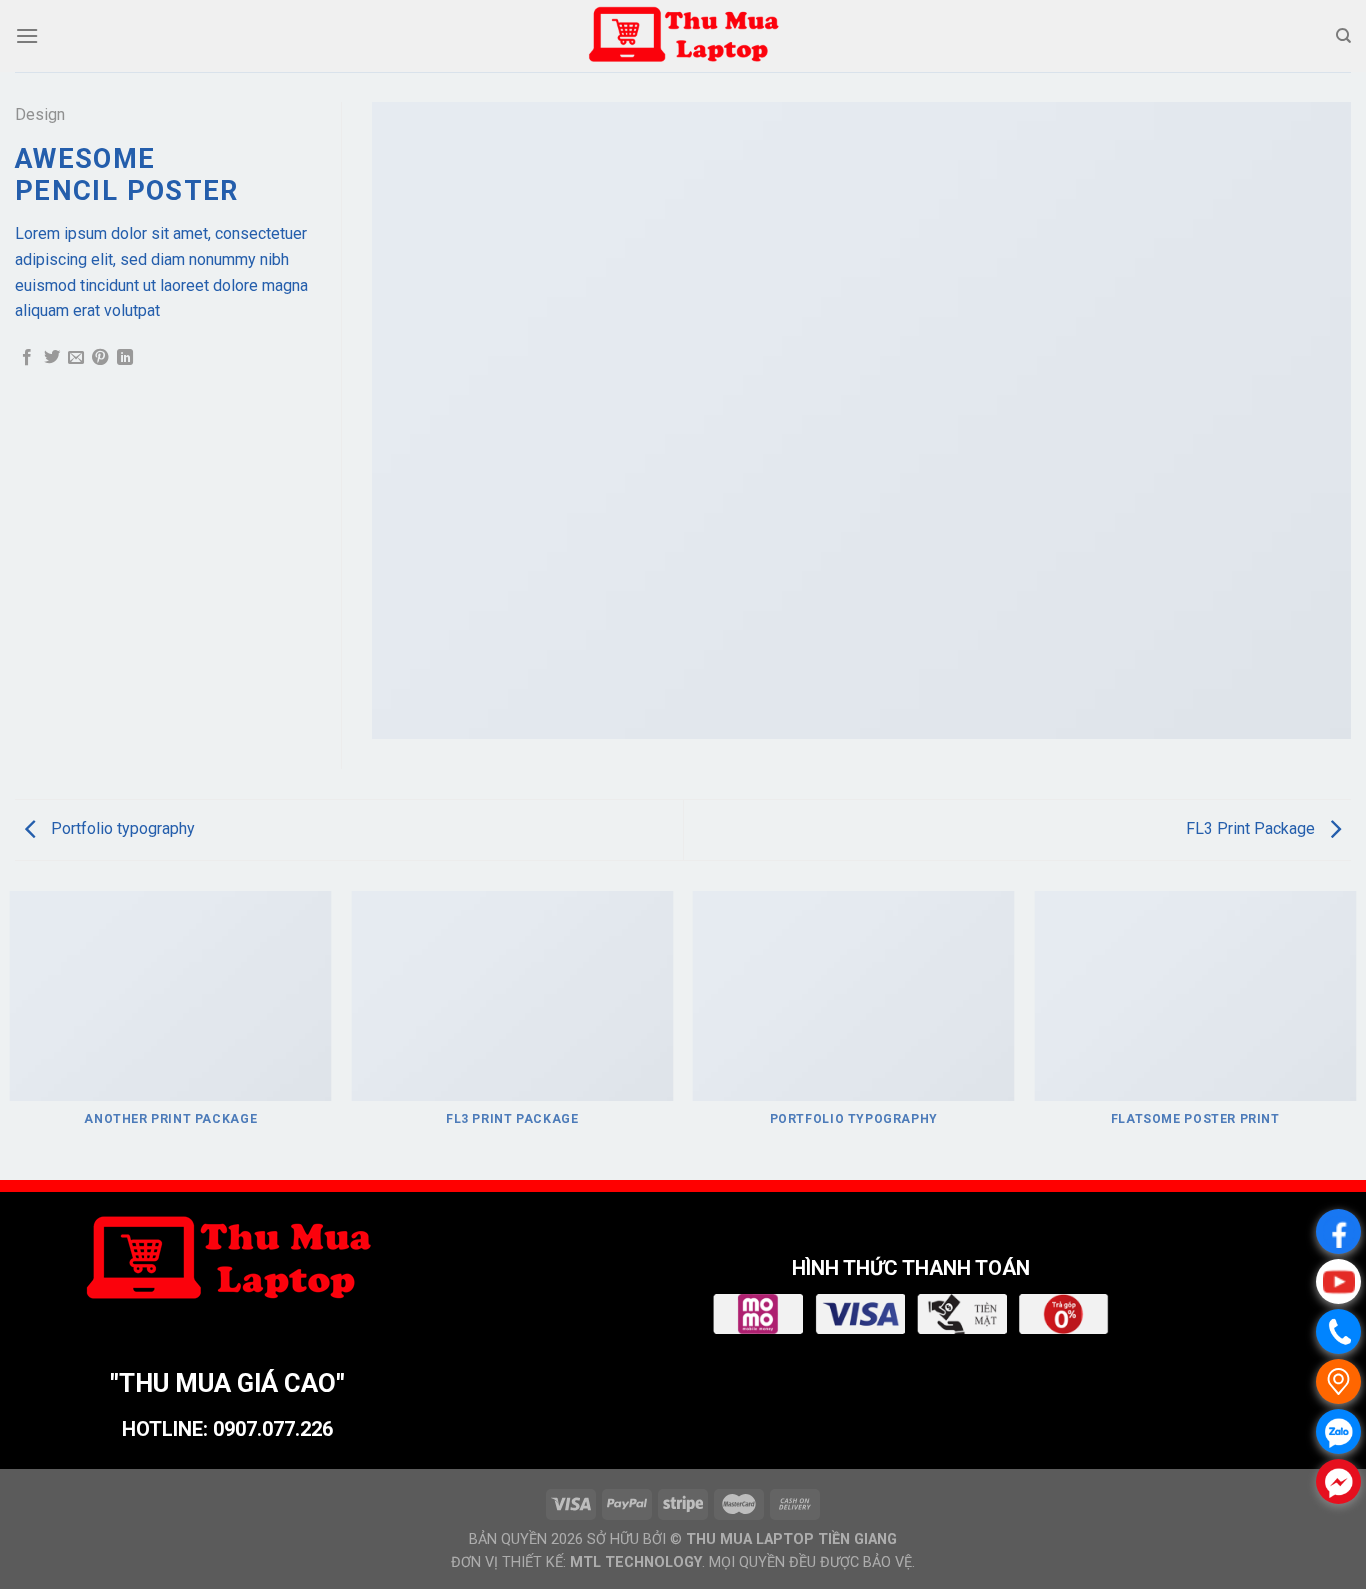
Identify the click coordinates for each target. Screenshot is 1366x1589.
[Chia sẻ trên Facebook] (27, 358)
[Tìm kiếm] (1343, 36)
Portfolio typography (121, 828)
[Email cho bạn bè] (76, 358)
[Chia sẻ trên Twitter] (52, 358)
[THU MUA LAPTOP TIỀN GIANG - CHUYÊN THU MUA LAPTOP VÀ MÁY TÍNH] (683, 36)
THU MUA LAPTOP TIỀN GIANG (791, 1539)
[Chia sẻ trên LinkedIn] (125, 358)
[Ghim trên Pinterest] (100, 358)
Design (40, 114)
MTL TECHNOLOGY (636, 1562)
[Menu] (27, 35)
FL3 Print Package (1252, 828)
